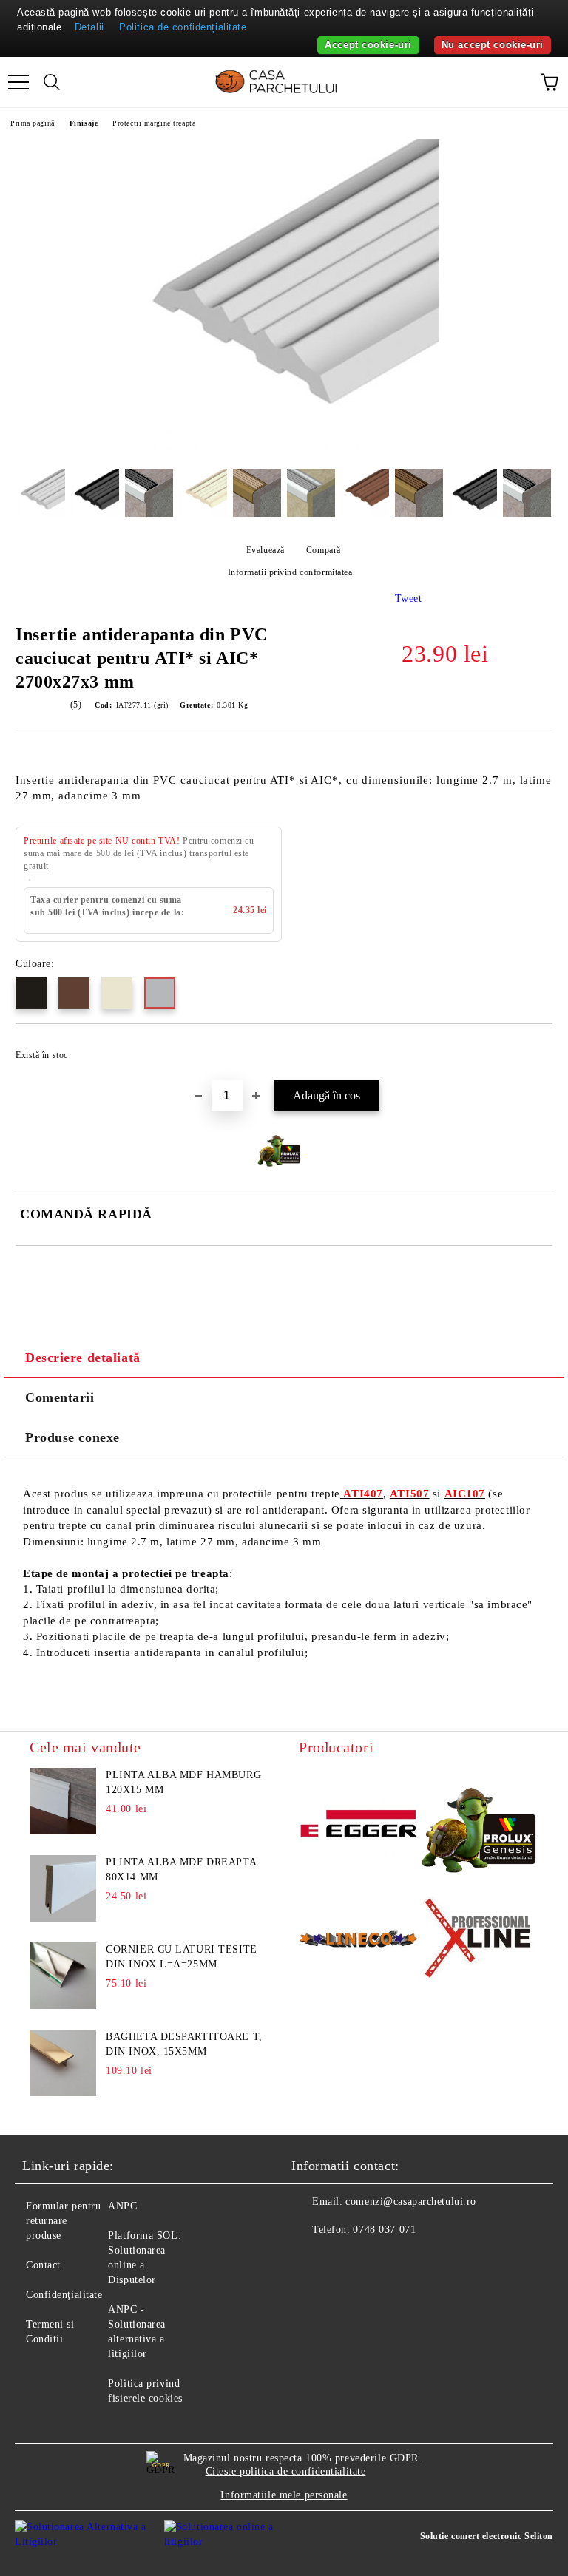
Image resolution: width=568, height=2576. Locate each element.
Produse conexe (72, 1437)
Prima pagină (33, 123)
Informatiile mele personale (284, 2495)
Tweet (409, 599)
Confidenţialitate (64, 2295)
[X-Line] (479, 1941)
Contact (43, 2265)
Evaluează (266, 550)
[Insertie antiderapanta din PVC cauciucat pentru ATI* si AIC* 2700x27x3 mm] (284, 446)
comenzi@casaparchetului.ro (411, 2202)
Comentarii (60, 1397)
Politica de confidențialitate (183, 27)
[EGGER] (359, 1826)
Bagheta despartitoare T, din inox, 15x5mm (184, 2044)
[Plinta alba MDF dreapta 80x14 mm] (63, 1888)
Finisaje (84, 123)
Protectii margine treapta (154, 123)
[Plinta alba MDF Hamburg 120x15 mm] (63, 1801)
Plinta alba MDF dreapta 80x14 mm (181, 1870)
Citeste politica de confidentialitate (286, 2471)
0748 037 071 (384, 2230)
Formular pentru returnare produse (63, 2221)
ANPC (122, 2206)
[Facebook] (311, 2260)
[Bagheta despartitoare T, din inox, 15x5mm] (63, 2063)
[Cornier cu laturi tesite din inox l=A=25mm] (63, 1976)
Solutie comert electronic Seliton (487, 2536)
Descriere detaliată (83, 1358)
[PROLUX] (479, 1826)
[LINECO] (359, 1941)
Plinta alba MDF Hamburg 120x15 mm (183, 1782)
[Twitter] (343, 2260)
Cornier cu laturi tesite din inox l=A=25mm (181, 1957)
